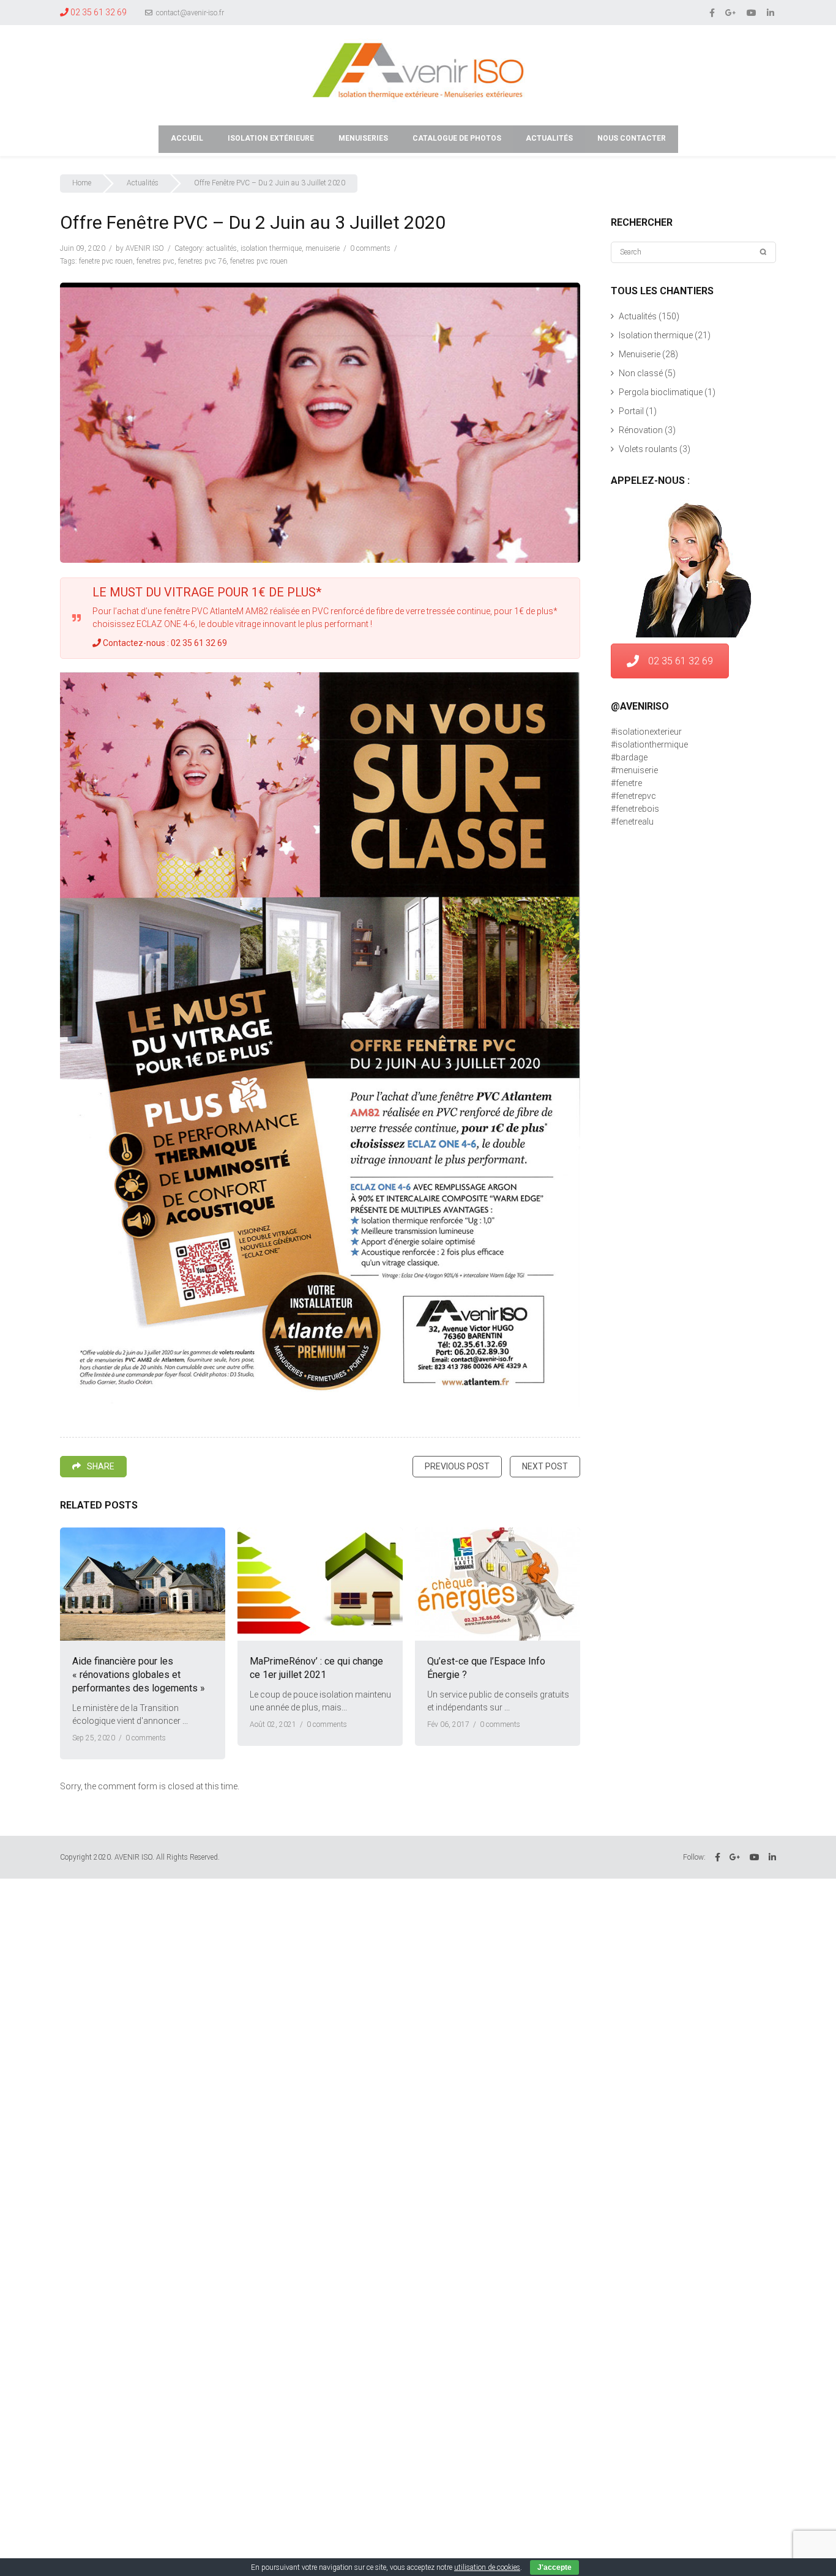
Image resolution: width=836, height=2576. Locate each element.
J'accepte (554, 2567)
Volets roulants (648, 449)
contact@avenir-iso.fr (189, 13)
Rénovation (641, 430)
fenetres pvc (155, 261)
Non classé (641, 373)
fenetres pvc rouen (259, 261)
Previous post (457, 1466)
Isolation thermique (271, 248)
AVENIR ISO (145, 248)
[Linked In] (771, 12)
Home (82, 183)
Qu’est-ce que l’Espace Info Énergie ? (486, 1668)
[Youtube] (752, 12)
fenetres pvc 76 (202, 261)
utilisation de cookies (487, 2567)
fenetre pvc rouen (106, 261)
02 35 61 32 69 (681, 661)
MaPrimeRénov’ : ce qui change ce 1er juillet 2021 (316, 1668)
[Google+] (732, 12)
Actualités (143, 183)
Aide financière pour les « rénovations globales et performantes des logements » (139, 1675)
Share (101, 1466)
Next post (545, 1466)
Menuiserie (323, 248)
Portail (631, 411)
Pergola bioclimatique (661, 392)
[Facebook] (713, 12)
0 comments (370, 248)
